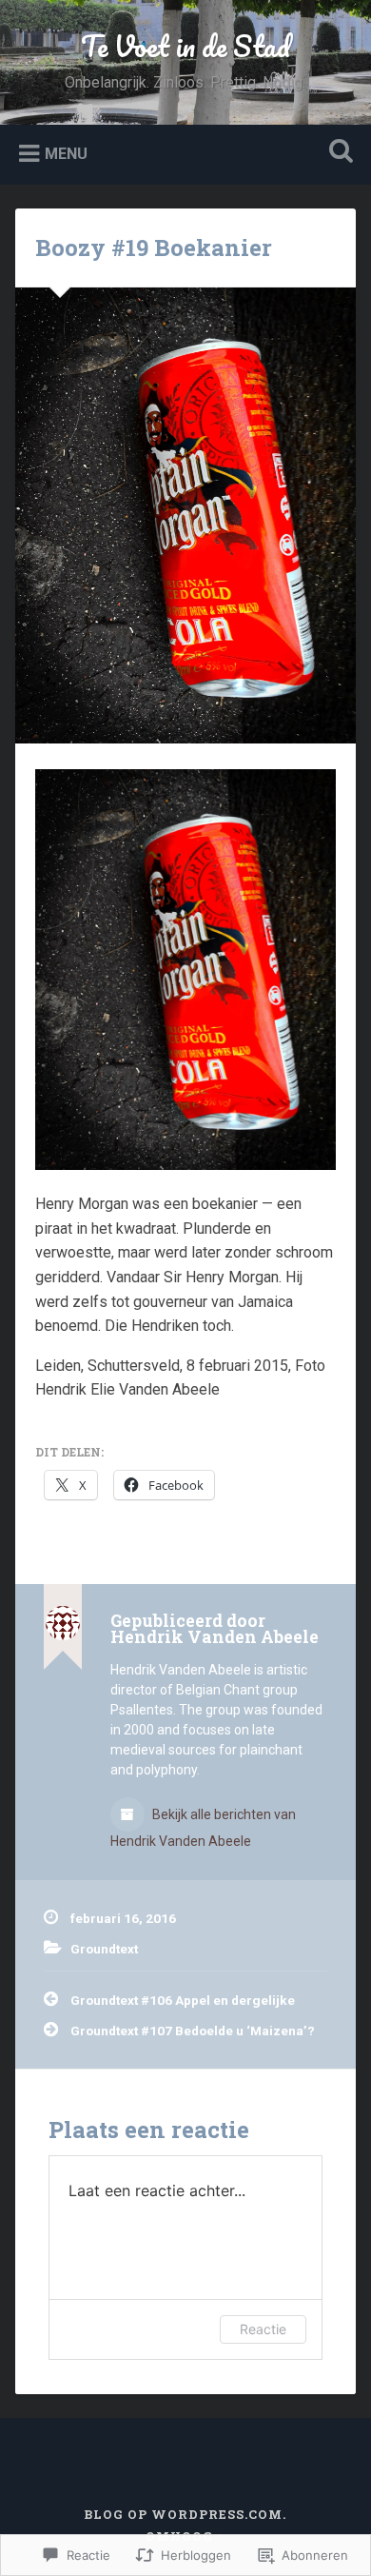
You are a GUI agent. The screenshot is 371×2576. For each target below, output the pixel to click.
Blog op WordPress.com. (185, 2514)
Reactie (263, 2329)
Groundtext (104, 1949)
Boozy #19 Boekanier (154, 248)
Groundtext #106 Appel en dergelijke (183, 2000)
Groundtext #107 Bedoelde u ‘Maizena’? (193, 2031)
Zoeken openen (338, 153)
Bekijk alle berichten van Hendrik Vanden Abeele (203, 1828)
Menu (66, 153)
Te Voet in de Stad (185, 46)
